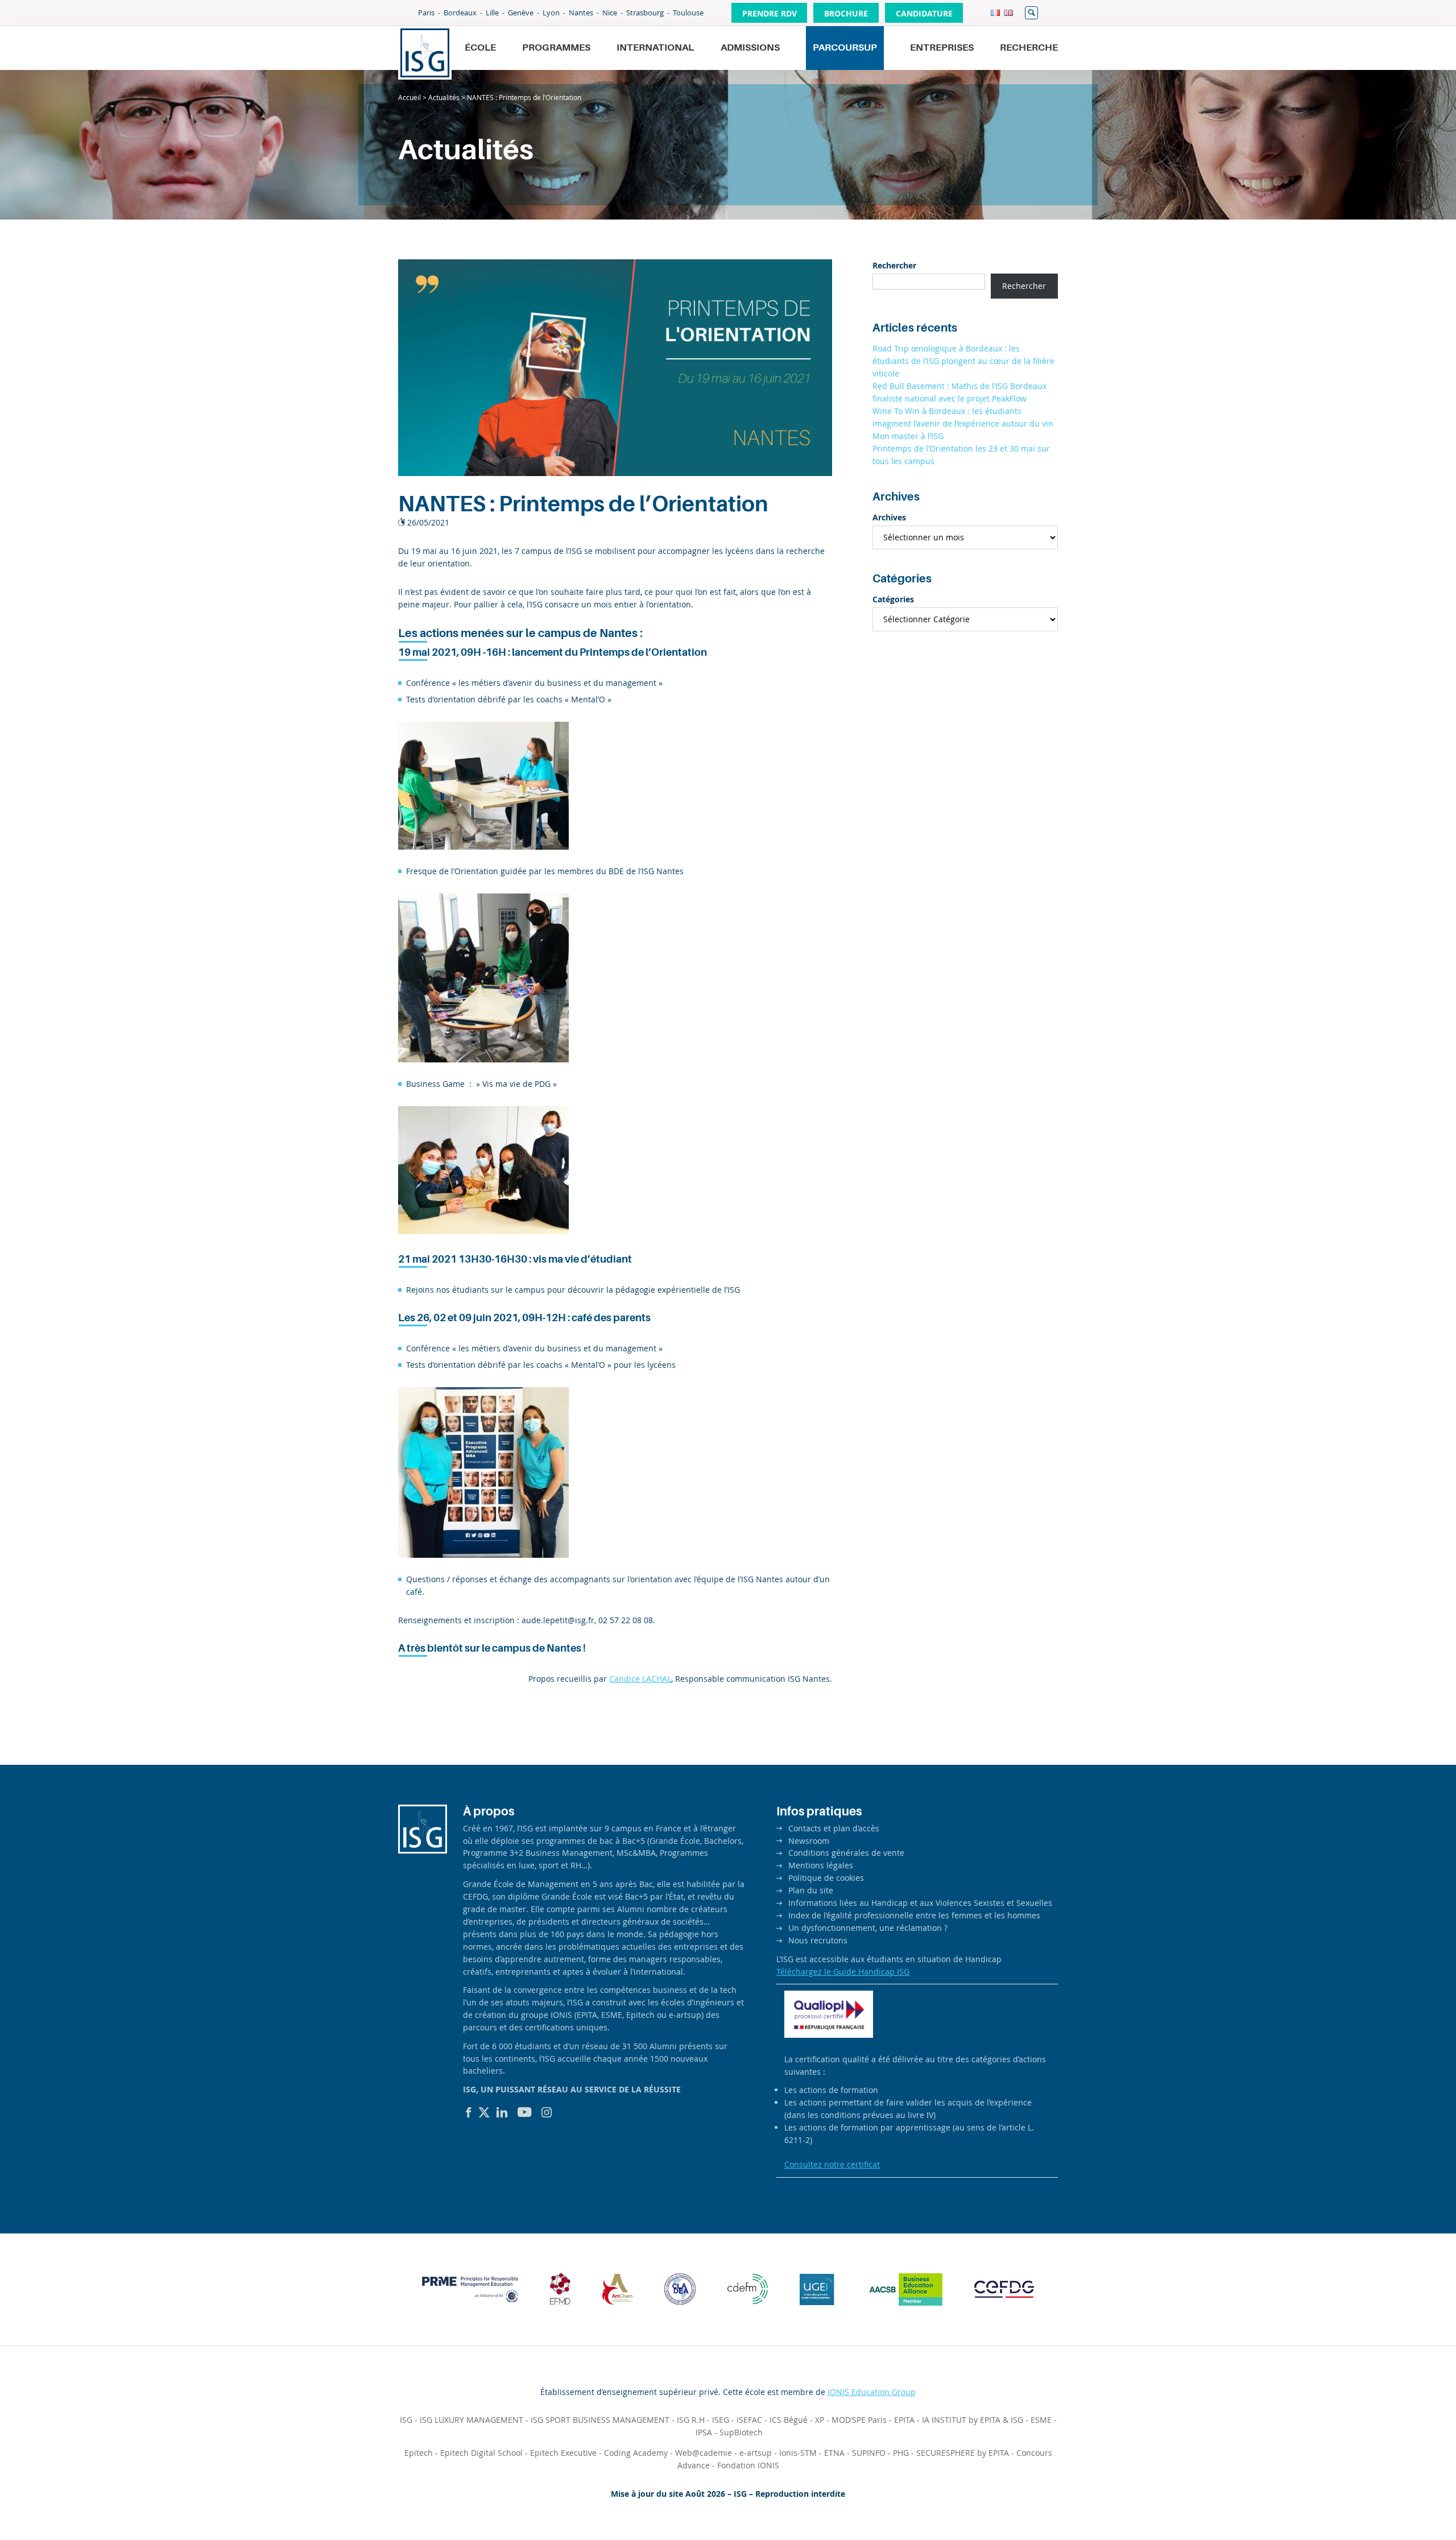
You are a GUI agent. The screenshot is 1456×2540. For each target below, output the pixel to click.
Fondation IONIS (748, 2465)
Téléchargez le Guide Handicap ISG (843, 1972)
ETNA (834, 2453)
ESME (1041, 2420)
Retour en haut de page (1408, 2504)
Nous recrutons (818, 1940)
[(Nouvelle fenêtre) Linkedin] (502, 2112)
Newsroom (809, 1841)
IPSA (704, 2432)
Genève (521, 13)
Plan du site (811, 1890)
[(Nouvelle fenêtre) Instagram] (547, 2112)
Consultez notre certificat (832, 2164)
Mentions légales (821, 1865)
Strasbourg (645, 13)
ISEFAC (749, 2420)
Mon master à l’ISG (908, 436)
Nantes (581, 13)
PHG (901, 2453)
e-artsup (756, 2453)
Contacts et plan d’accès (834, 1828)
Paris (426, 13)
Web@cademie (704, 2453)
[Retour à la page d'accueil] (425, 53)
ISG (406, 2420)
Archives (889, 517)
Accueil (409, 97)
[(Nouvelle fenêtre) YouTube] (525, 2112)
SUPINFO (869, 2453)
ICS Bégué (789, 2420)
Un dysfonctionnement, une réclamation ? (868, 1928)
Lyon (551, 13)
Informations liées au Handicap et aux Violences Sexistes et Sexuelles (920, 1903)
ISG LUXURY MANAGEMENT (471, 2420)
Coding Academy (636, 2453)
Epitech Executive (563, 2453)
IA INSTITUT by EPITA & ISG (973, 2420)
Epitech (419, 2453)
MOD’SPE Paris (859, 2420)
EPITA (904, 2420)
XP (820, 2420)
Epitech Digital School (481, 2453)
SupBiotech (741, 2432)
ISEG (721, 2420)
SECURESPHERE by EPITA (963, 2453)
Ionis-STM (798, 2453)
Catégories (893, 599)
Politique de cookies (826, 1878)
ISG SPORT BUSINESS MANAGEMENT (600, 2420)
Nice (610, 13)
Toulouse (688, 13)
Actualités (444, 97)
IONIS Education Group (872, 2392)
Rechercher (1031, 13)
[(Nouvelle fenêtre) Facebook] (469, 2112)
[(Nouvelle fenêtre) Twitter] (484, 2112)
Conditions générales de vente (846, 1853)
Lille (492, 13)
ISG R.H (691, 2420)
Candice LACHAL (640, 1679)
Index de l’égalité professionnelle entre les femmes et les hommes (914, 1915)
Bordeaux (460, 13)
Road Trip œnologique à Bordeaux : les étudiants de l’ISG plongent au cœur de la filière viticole (963, 361)
